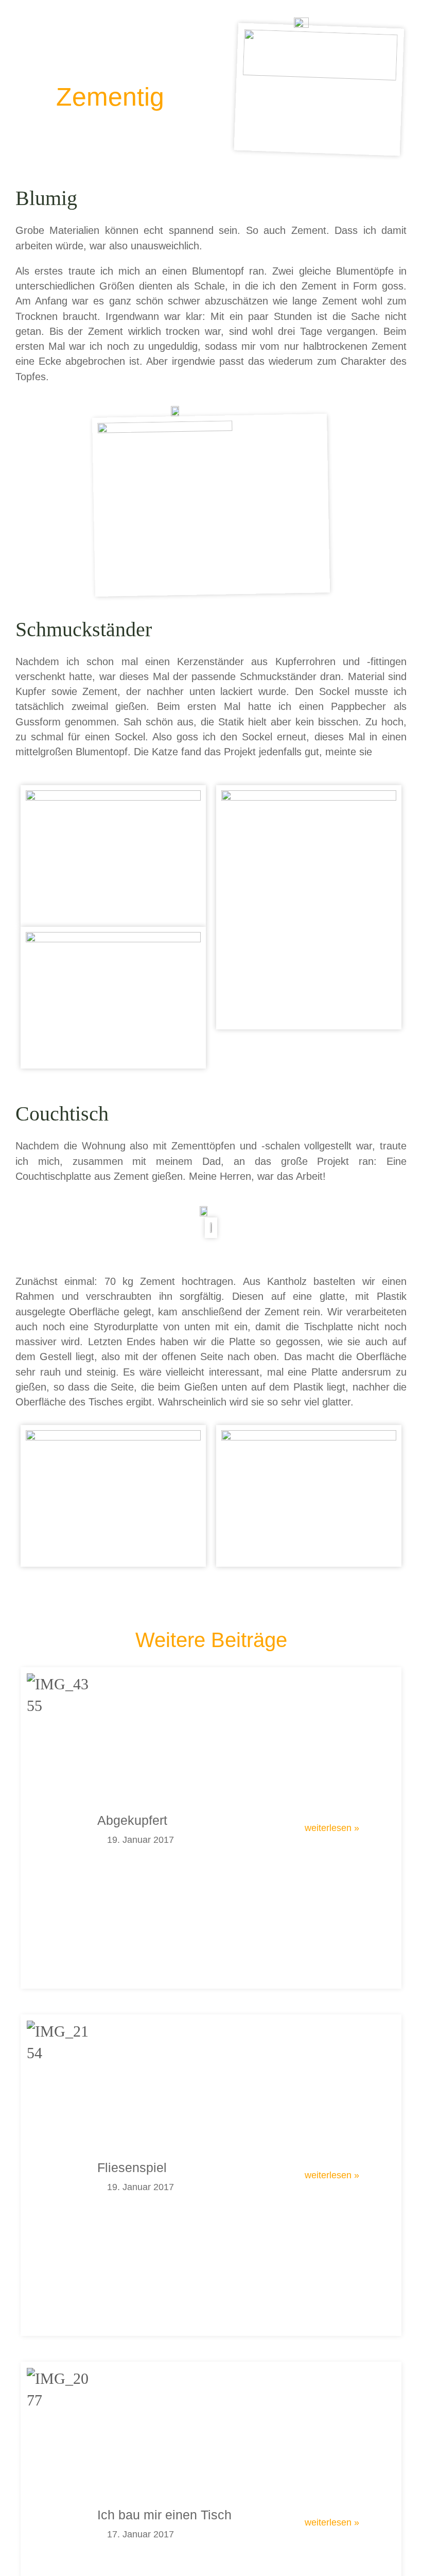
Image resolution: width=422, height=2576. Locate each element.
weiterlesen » (332, 1828)
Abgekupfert (132, 1820)
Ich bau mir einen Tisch (164, 2515)
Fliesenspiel (132, 2167)
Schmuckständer (278, 676)
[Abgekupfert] (58, 1828)
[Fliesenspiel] (58, 2175)
